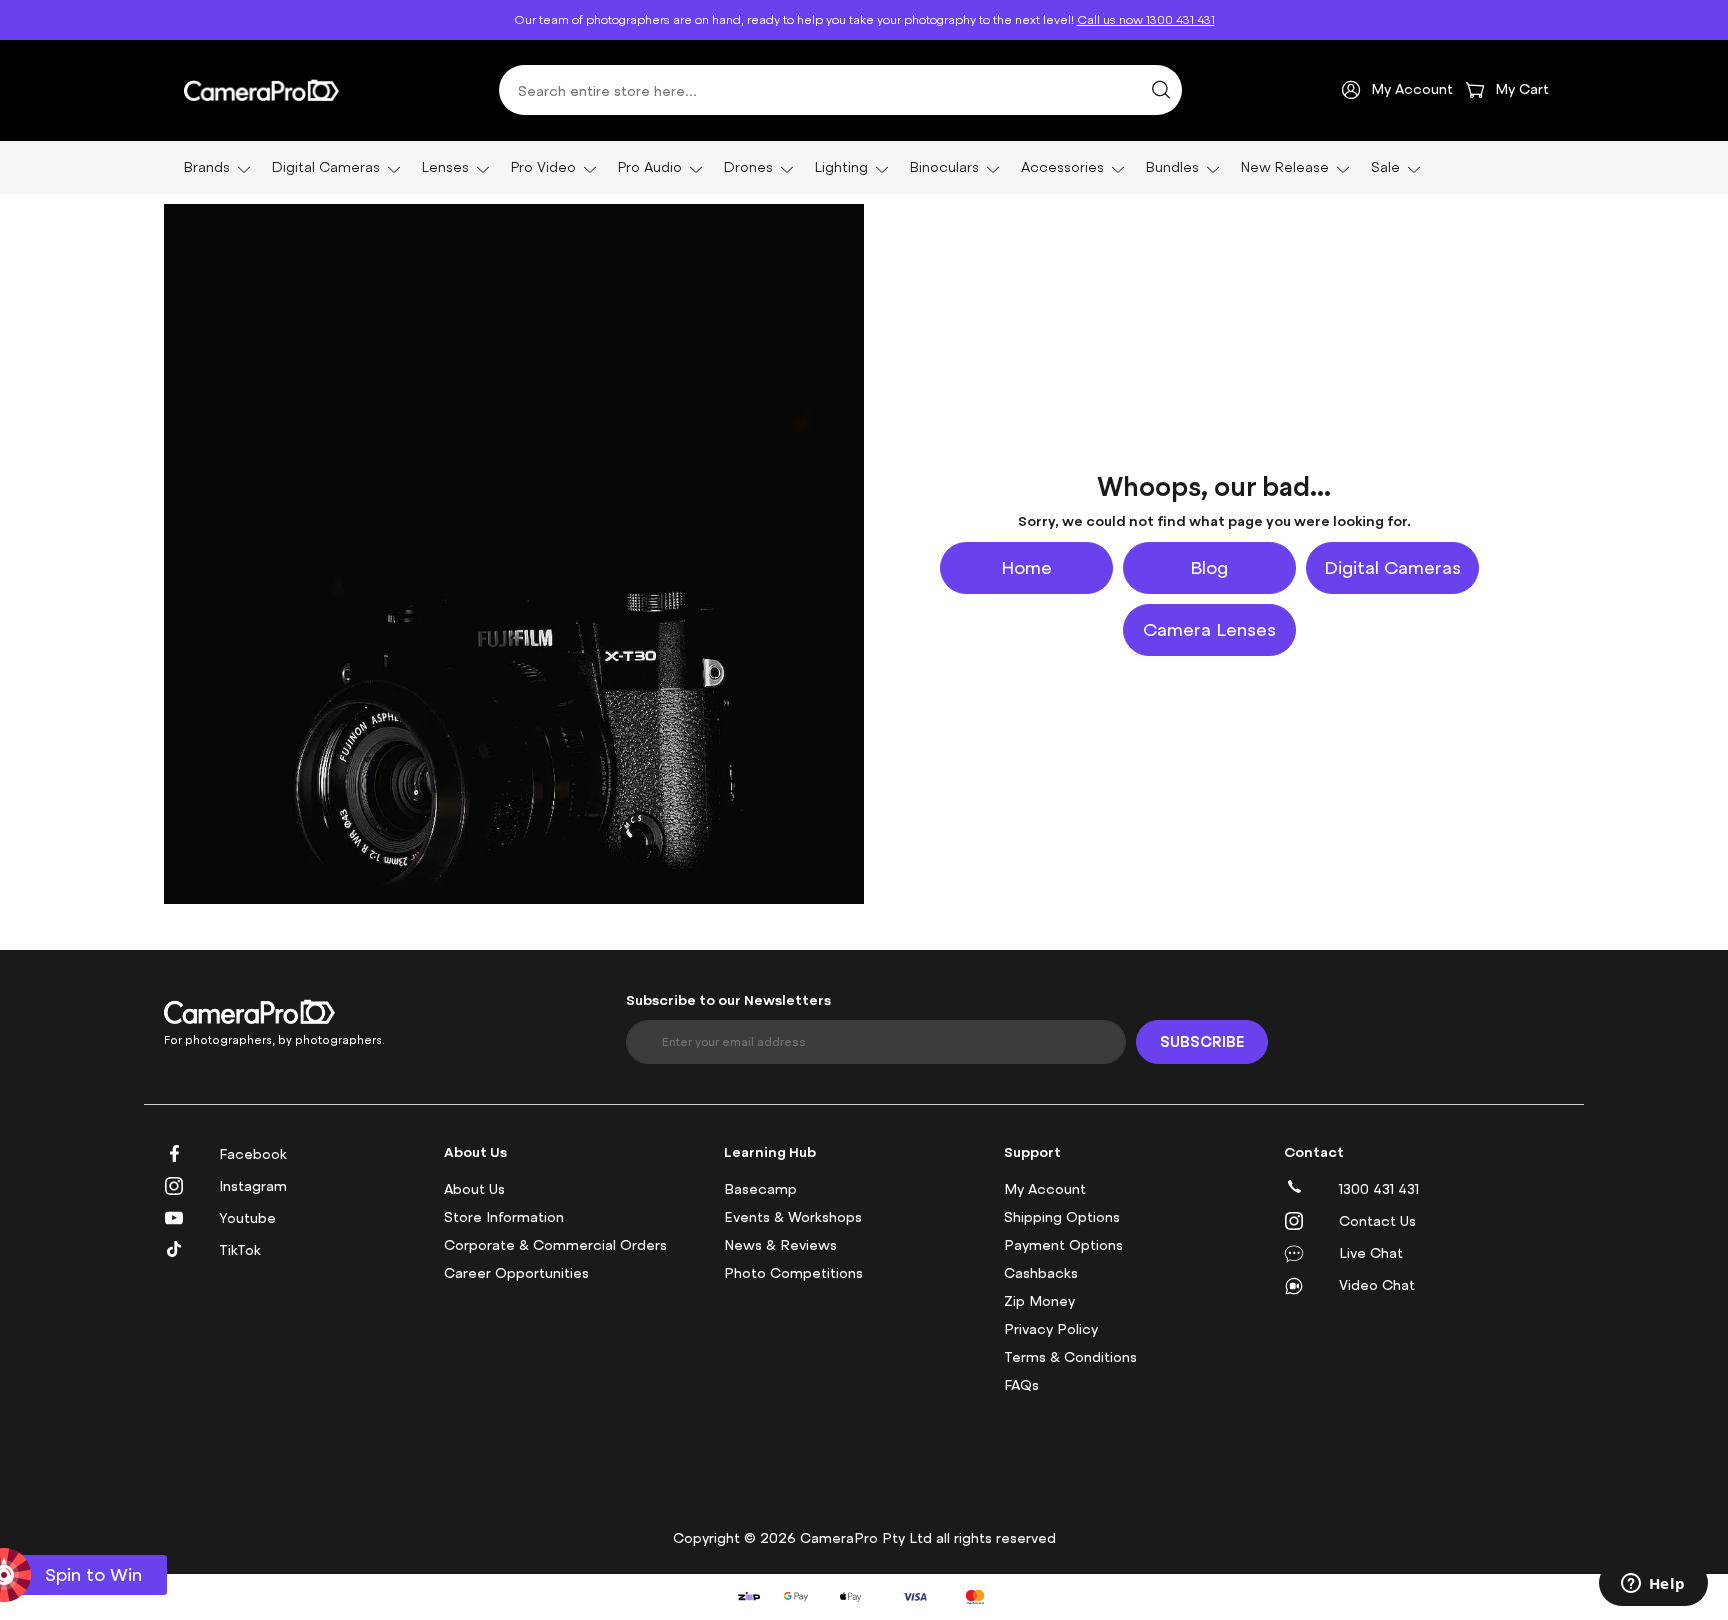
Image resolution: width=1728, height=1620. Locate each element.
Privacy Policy (1051, 1329)
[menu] (864, 167)
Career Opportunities (516, 1273)
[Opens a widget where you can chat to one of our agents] (1653, 1585)
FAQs (1021, 1385)
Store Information (504, 1217)
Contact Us (1377, 1221)
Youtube (247, 1218)
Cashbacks (1041, 1273)
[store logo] (261, 90)
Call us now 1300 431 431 (1146, 20)
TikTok (240, 1250)
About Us (474, 1189)
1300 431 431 (1379, 1189)
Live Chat (1371, 1253)
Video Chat (1377, 1285)
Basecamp (760, 1189)
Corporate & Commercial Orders (555, 1245)
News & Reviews (780, 1245)
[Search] (1161, 90)
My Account (1045, 1189)
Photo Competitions (793, 1273)
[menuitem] (211, 167)
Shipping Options (1062, 1217)
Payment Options (1063, 1245)
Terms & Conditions (1070, 1357)
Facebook (253, 1154)
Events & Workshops (793, 1217)
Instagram (253, 1186)
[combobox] (840, 90)
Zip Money (1039, 1301)
